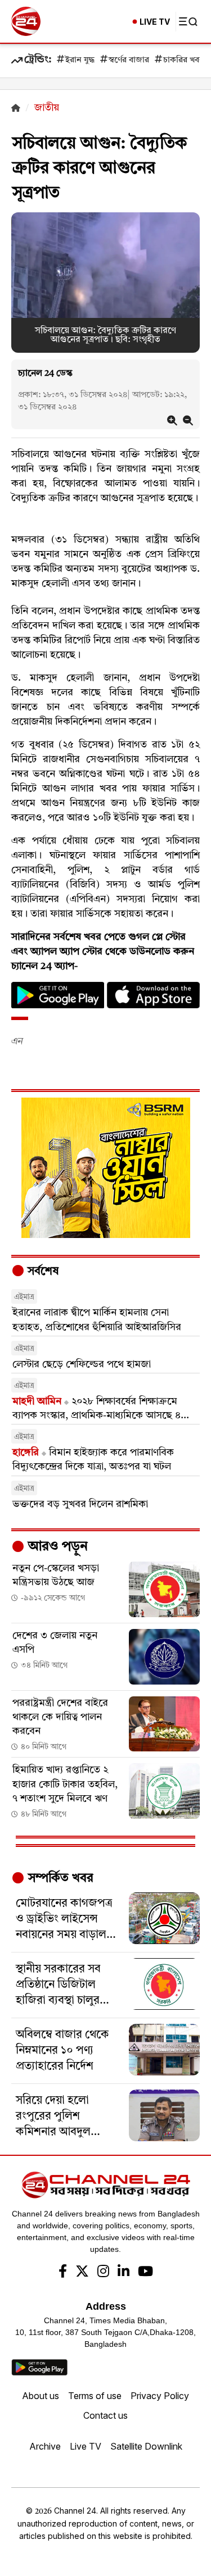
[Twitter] (82, 2273)
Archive (45, 2446)
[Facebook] (63, 2273)
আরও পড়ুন (56, 1547)
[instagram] (103, 2273)
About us (41, 2396)
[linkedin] (124, 2273)
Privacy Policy (160, 2396)
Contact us (105, 2415)
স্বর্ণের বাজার (129, 60)
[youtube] (145, 2273)
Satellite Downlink (146, 2446)
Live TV (86, 2446)
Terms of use (95, 2396)
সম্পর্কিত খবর (59, 1878)
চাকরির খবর (183, 60)
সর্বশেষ (42, 1272)
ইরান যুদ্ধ (80, 60)
